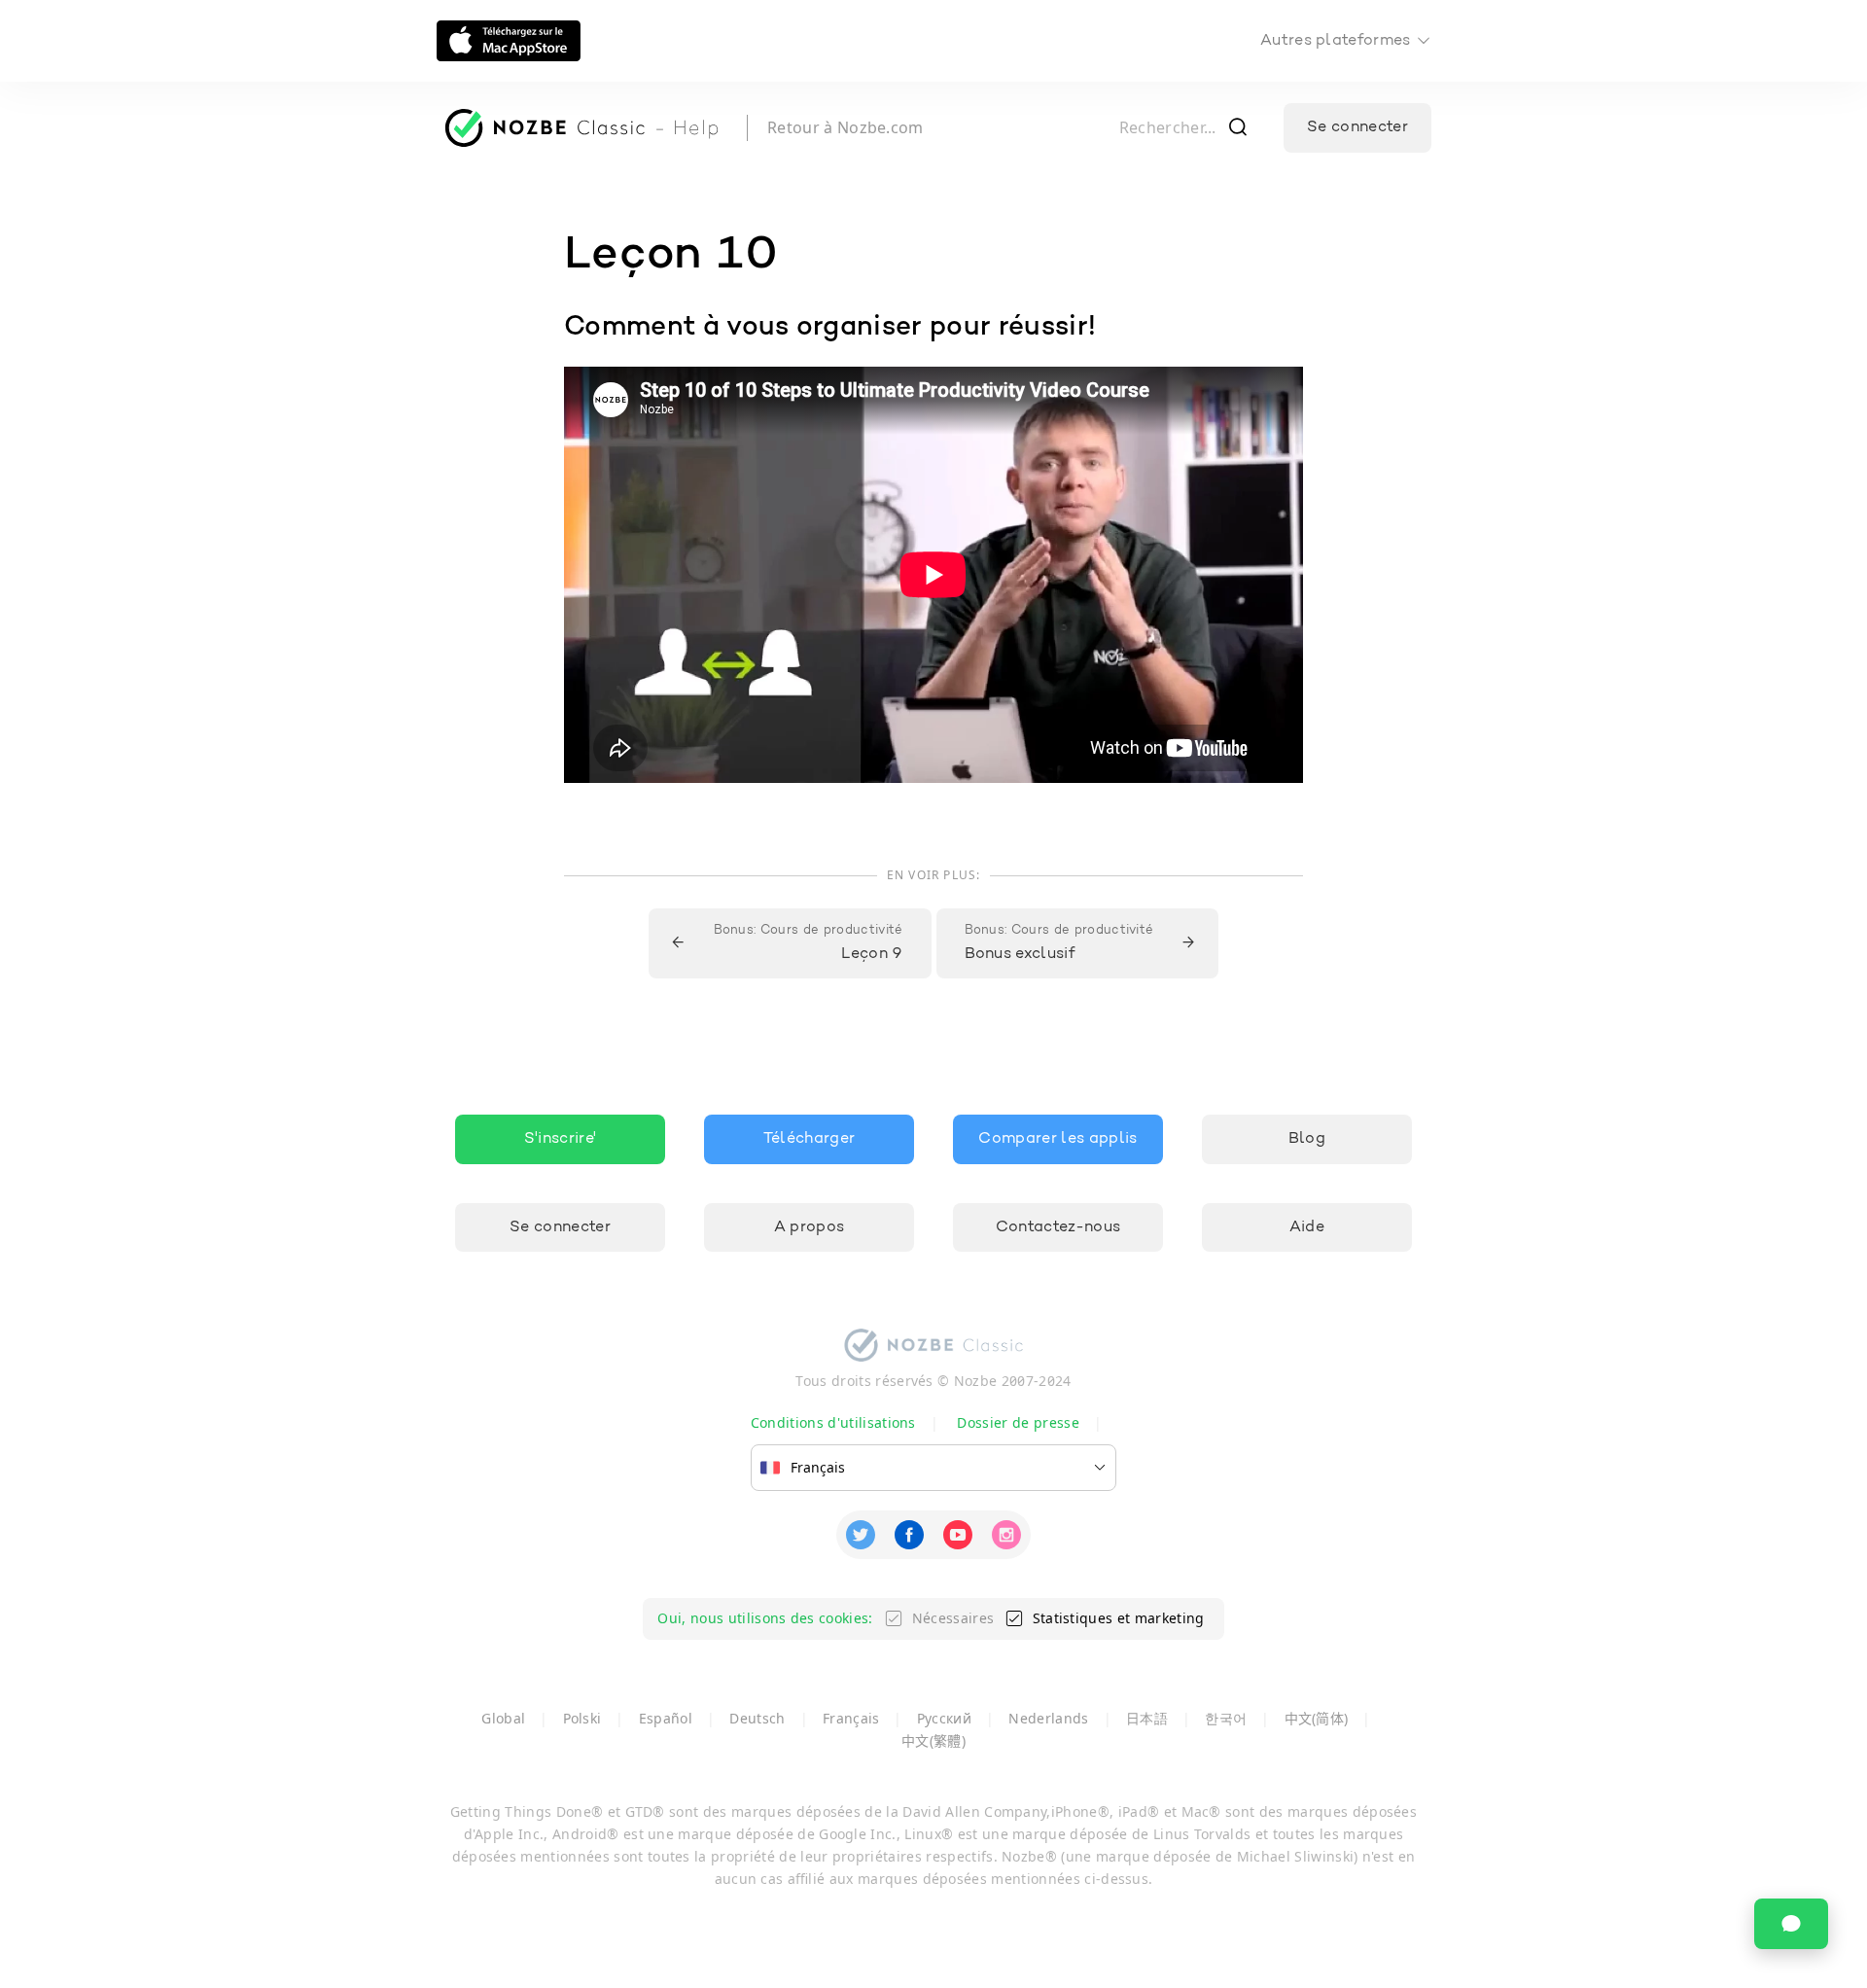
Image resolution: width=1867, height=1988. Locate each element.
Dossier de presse (1018, 1422)
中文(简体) (1317, 1718)
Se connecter (1357, 127)
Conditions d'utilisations (833, 1422)
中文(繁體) (933, 1740)
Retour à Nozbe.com (845, 127)
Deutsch (757, 1718)
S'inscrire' (561, 1139)
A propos (810, 1227)
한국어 (1226, 1718)
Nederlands (1048, 1718)
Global (503, 1718)
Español (666, 1718)
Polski (582, 1718)
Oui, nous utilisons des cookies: (765, 1618)
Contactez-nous (1058, 1227)
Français (851, 1718)
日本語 (1147, 1718)
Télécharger (810, 1139)
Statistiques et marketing (1119, 1618)
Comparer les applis (1057, 1139)
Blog (1307, 1139)
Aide (1307, 1227)
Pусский (944, 1718)
